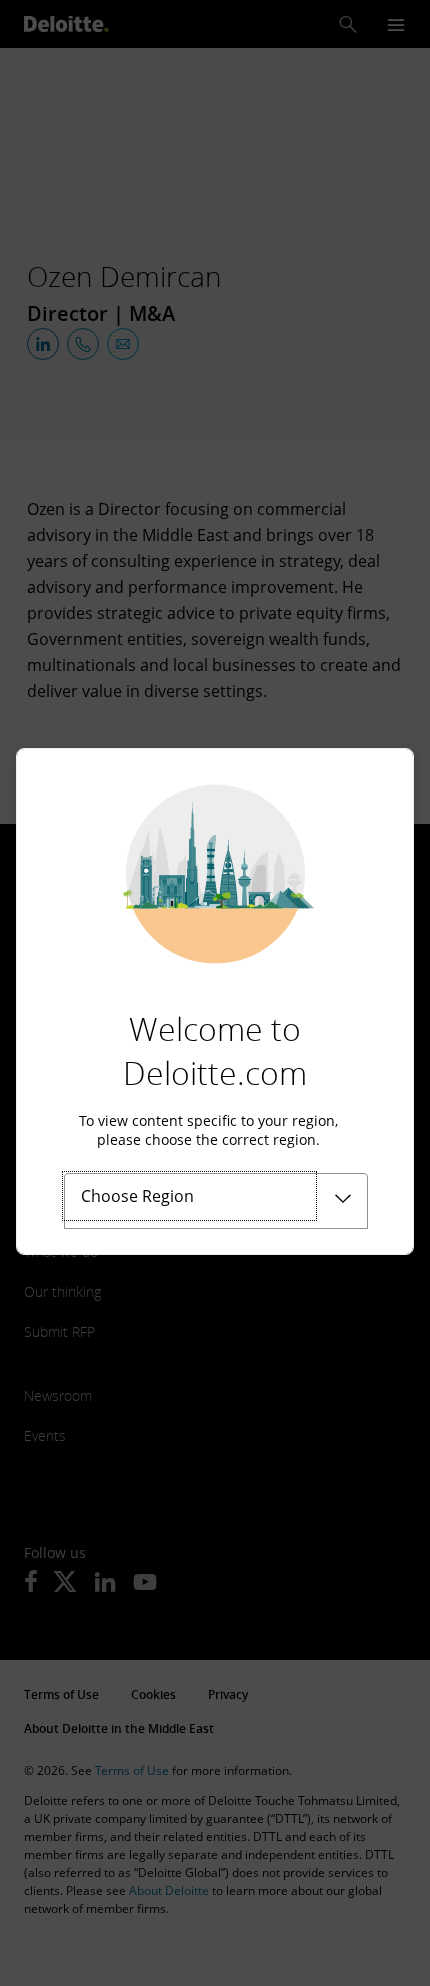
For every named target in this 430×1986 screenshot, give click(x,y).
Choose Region (137, 1196)
